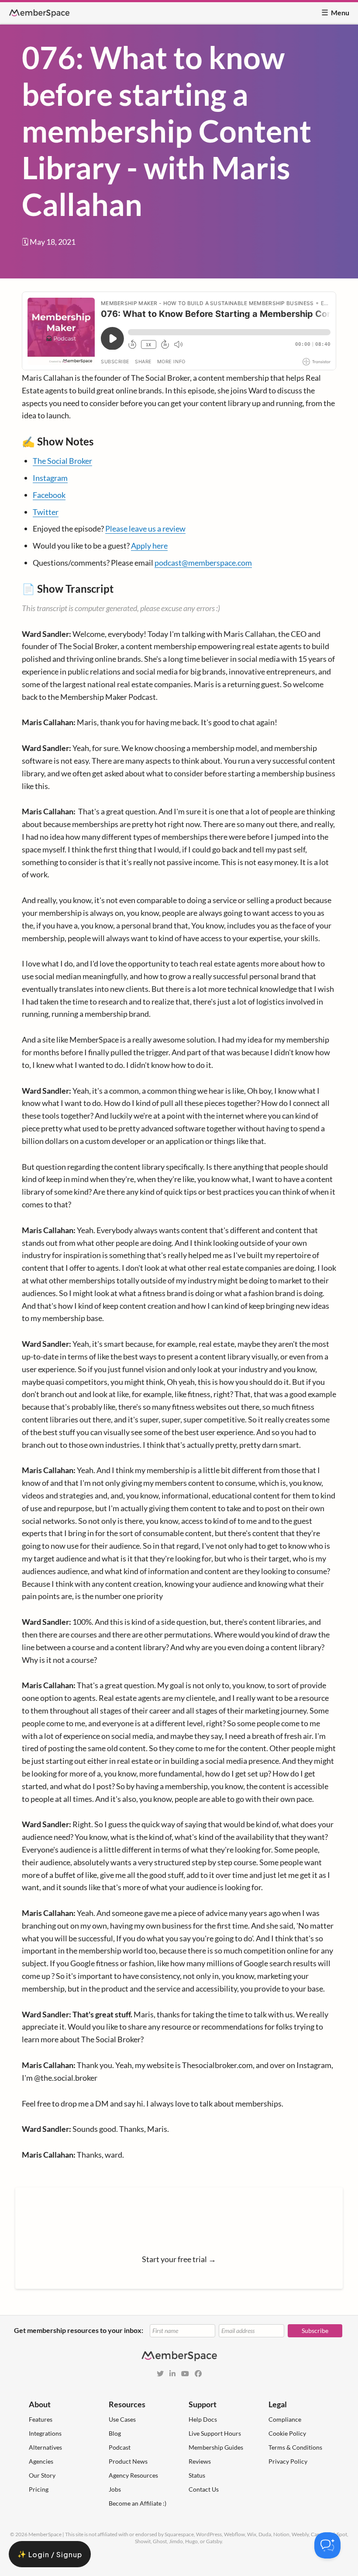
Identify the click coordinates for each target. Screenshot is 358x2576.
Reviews (200, 2461)
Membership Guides (216, 2447)
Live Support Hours (215, 2433)
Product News (128, 2461)
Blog (115, 2433)
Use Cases (122, 2419)
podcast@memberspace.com (203, 563)
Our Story (42, 2475)
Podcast (120, 2447)
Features (41, 2419)
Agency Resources (133, 2475)
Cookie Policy (287, 2433)
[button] (50, 2554)
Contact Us (204, 2489)
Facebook (49, 495)
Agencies (41, 2461)
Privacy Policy (288, 2461)
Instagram (50, 478)
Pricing (39, 2489)
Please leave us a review (145, 528)
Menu (335, 12)
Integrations (45, 2433)
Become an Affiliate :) (138, 2503)
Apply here (149, 546)
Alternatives (45, 2447)
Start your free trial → (179, 2259)
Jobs (115, 2489)
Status (197, 2475)
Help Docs (203, 2419)
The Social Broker (62, 461)
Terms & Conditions (295, 2447)
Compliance (285, 2419)
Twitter (46, 512)
